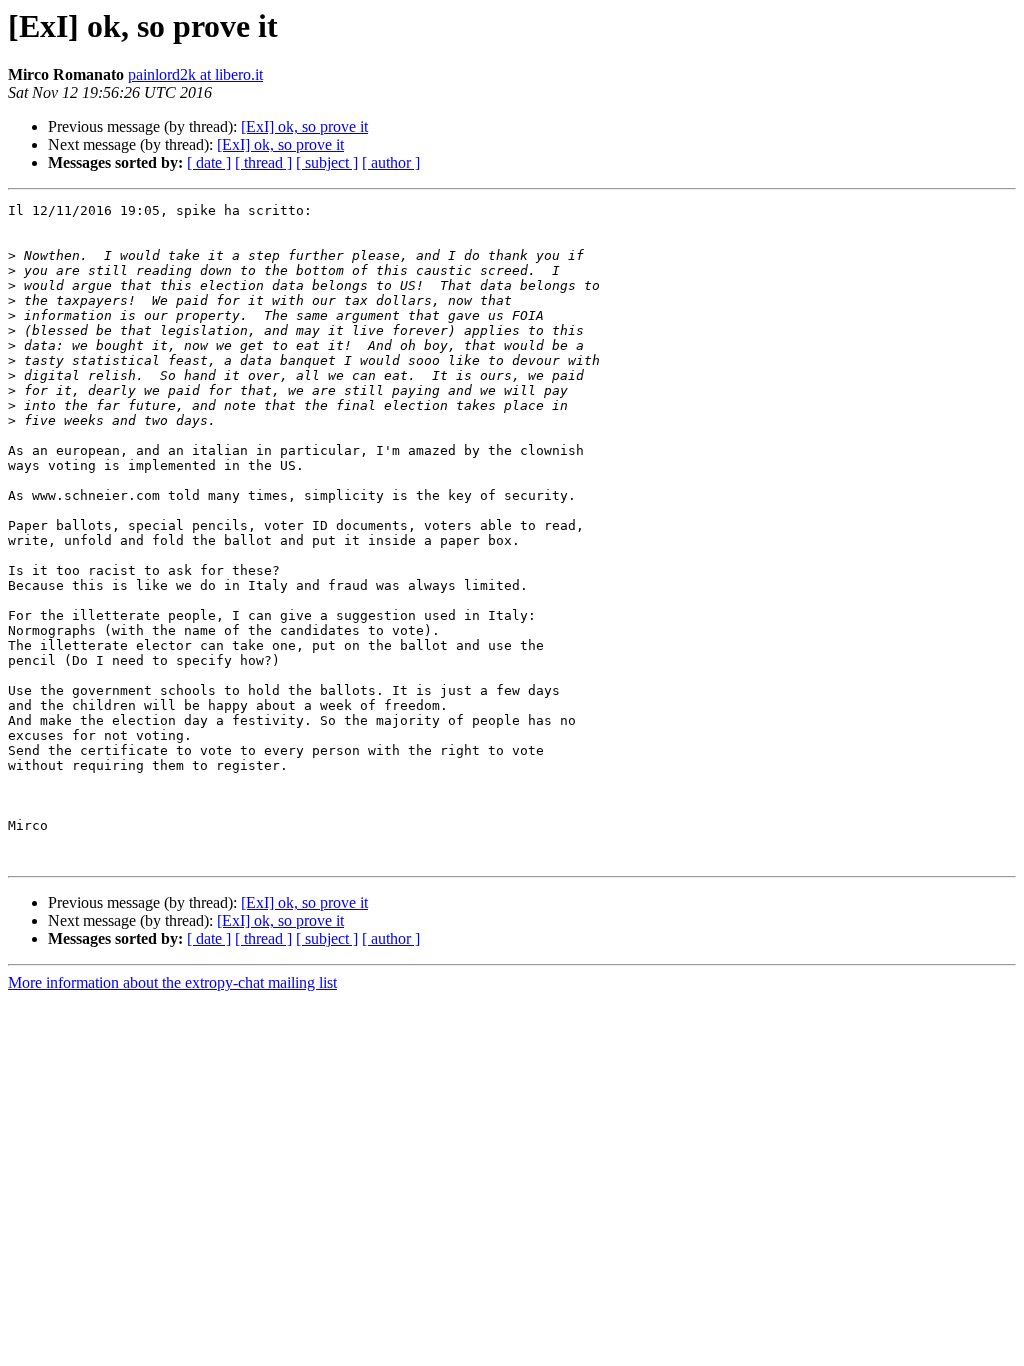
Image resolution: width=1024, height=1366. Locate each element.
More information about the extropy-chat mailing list (172, 982)
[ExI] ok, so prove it (304, 126)
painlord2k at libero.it (195, 74)
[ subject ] (327, 162)
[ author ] (391, 162)
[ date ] (209, 162)
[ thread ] (263, 162)
